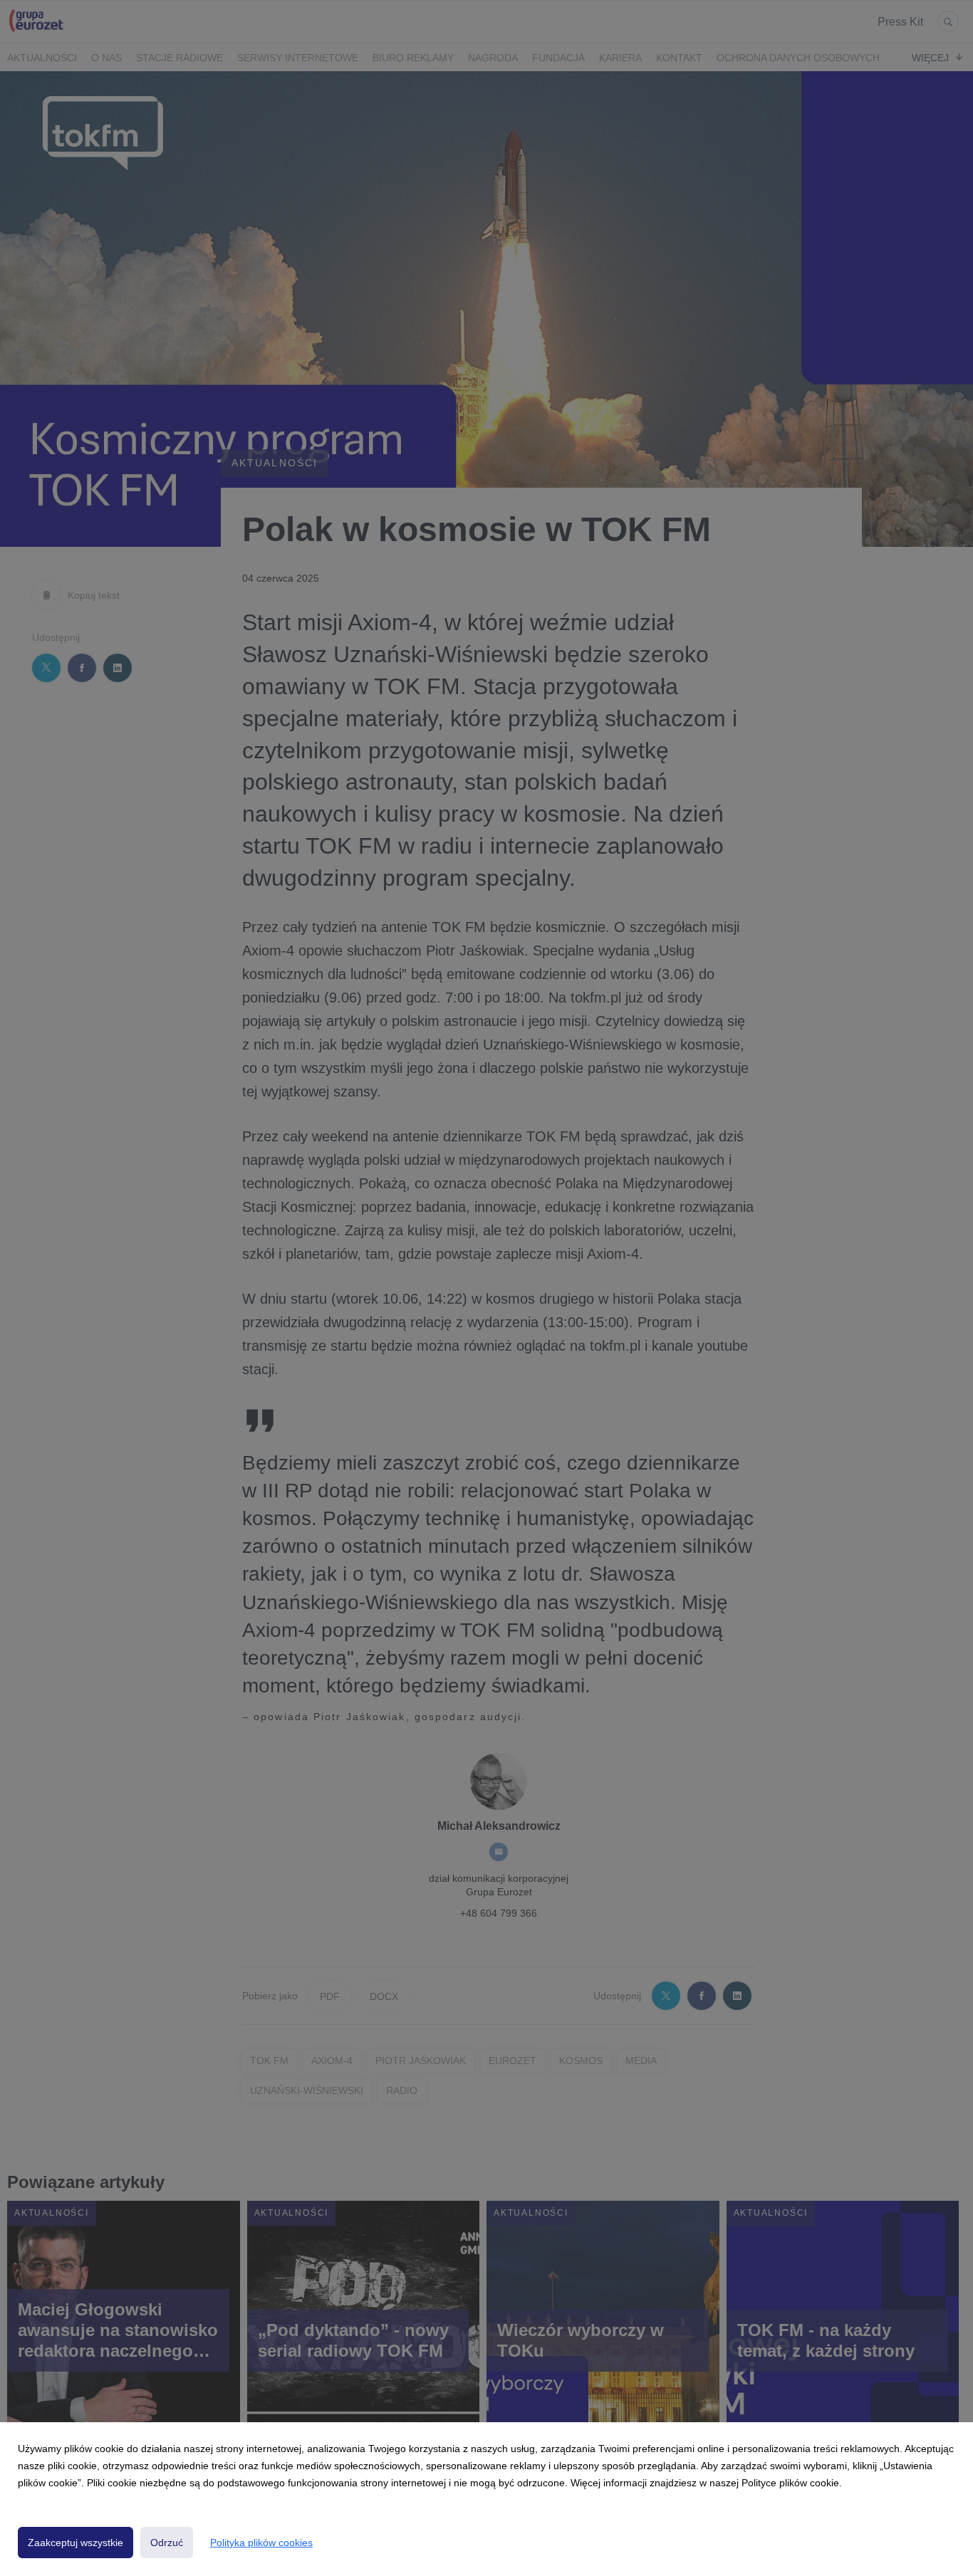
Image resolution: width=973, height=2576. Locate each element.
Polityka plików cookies (261, 2543)
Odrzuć (167, 2543)
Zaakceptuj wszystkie (76, 2543)
